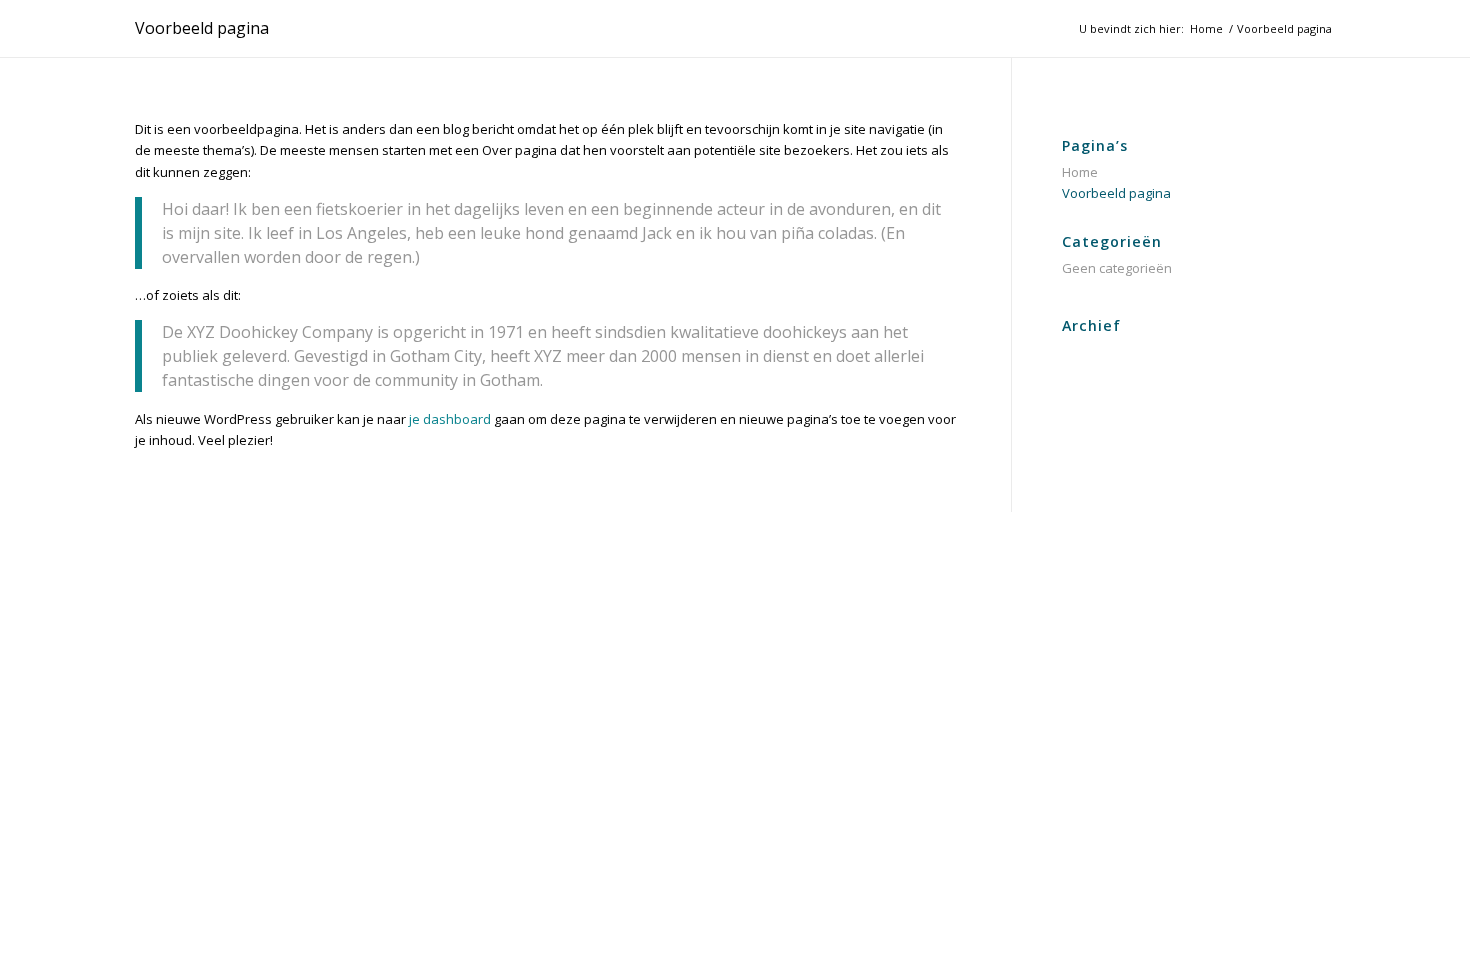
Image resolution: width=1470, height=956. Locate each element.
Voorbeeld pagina (202, 28)
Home (1080, 172)
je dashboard (450, 419)
